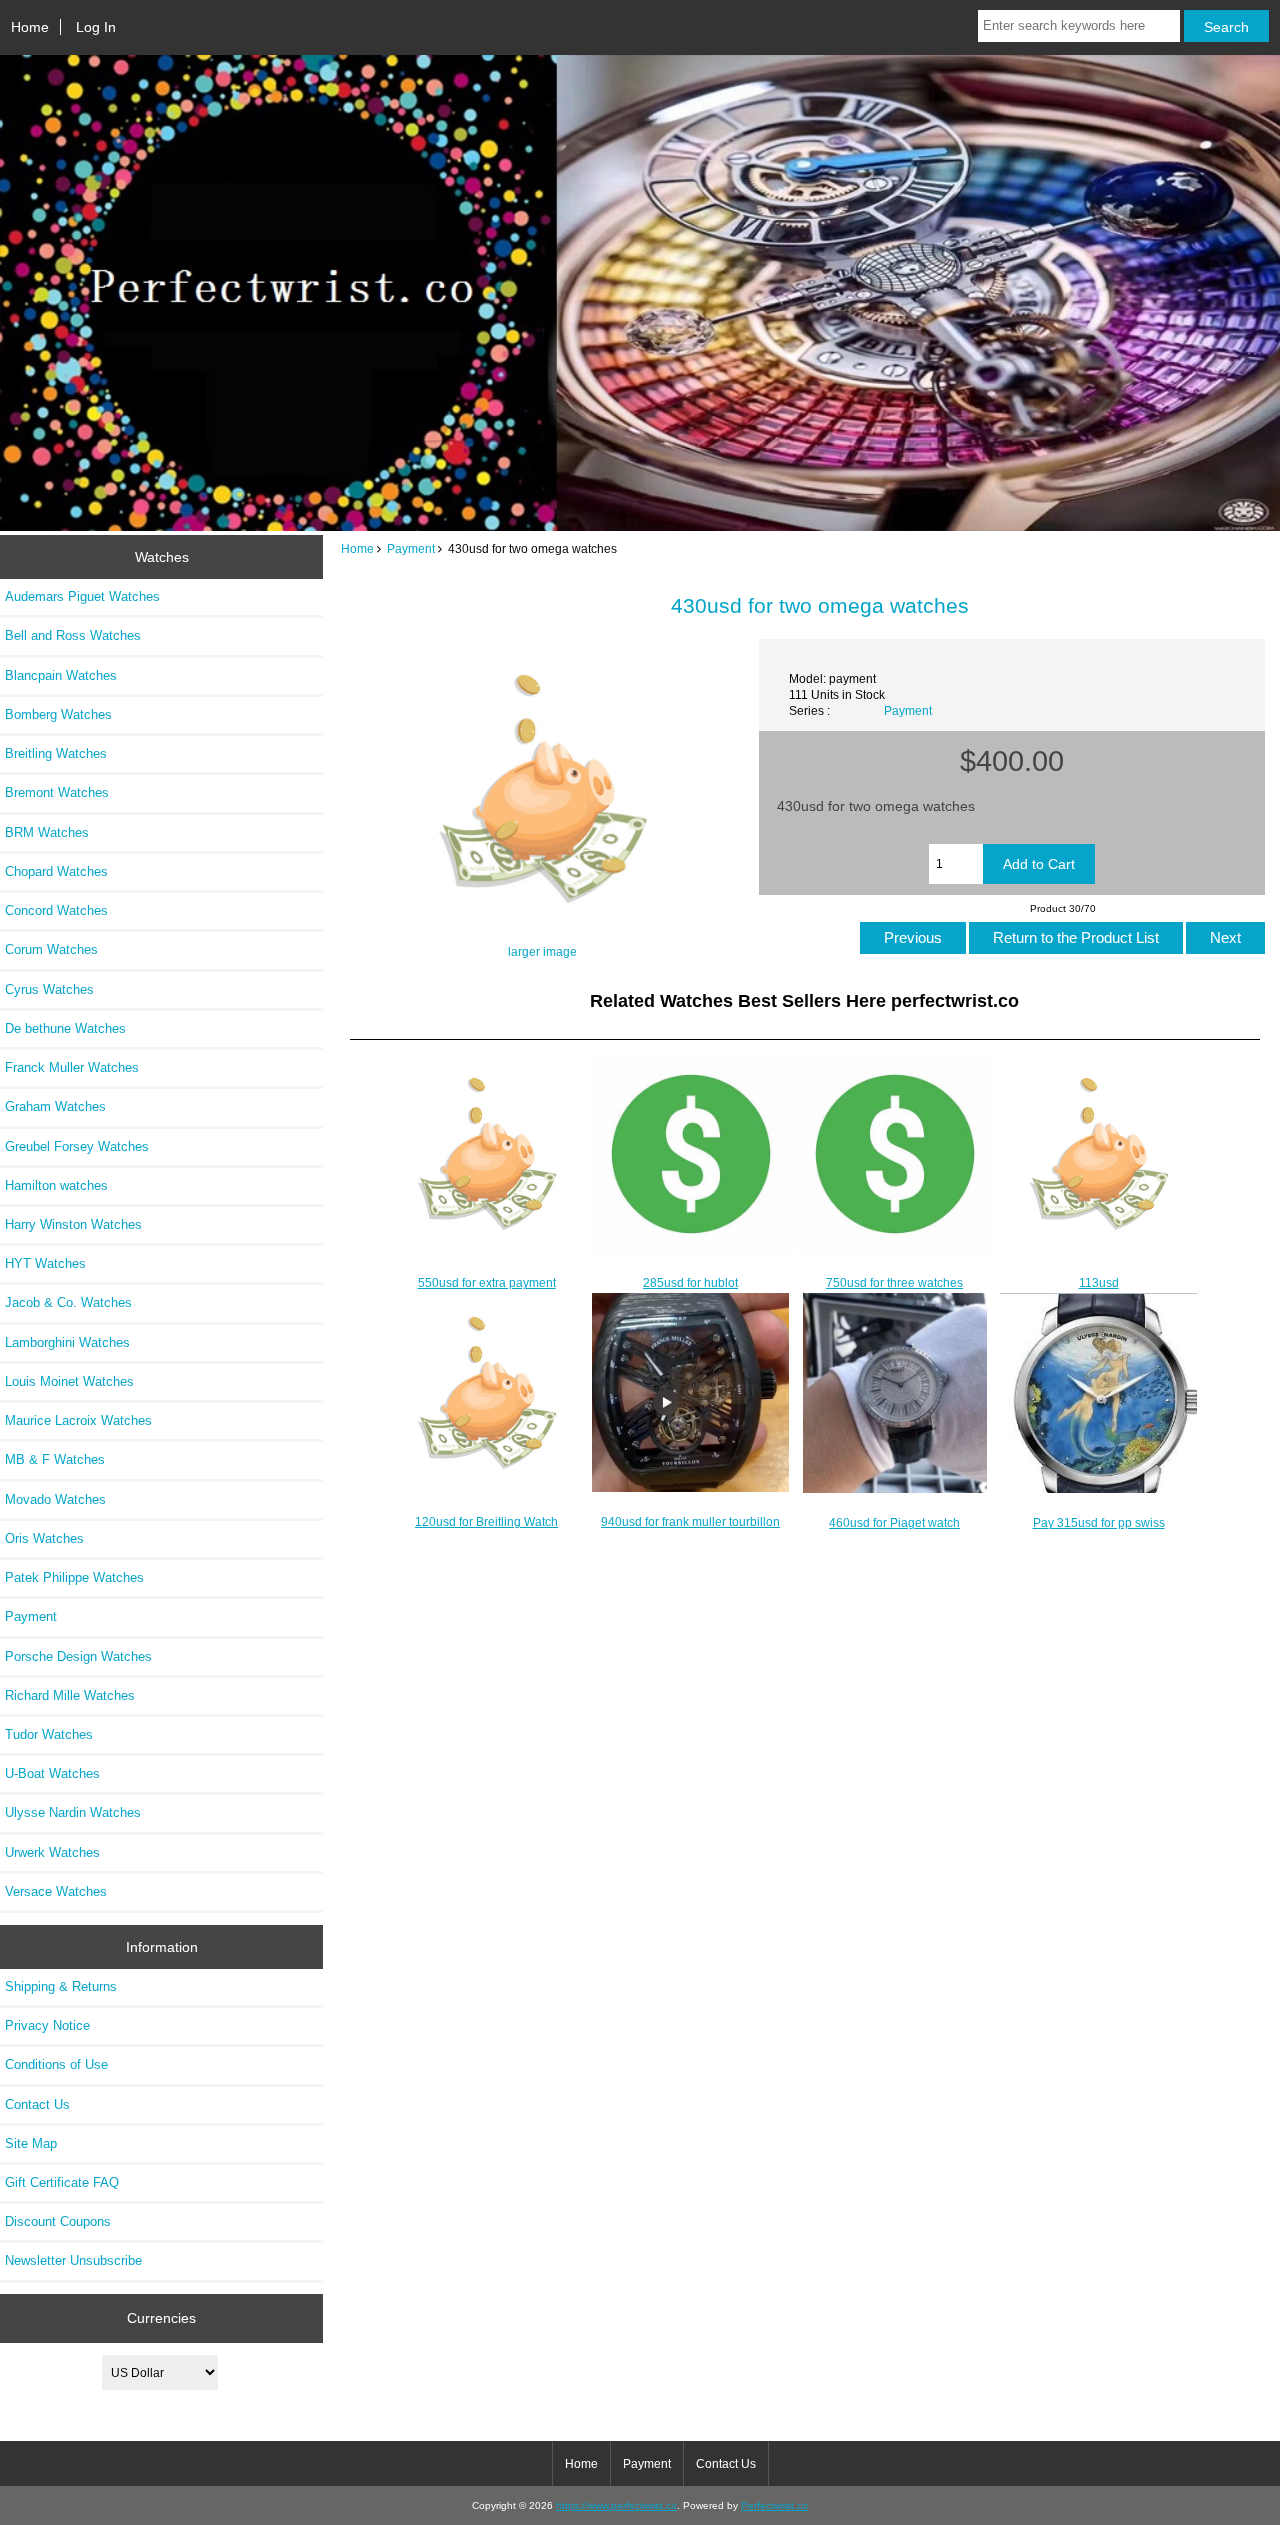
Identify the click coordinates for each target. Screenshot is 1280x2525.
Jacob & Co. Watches (68, 1302)
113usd (1099, 1282)
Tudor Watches (49, 1734)
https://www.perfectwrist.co (616, 2505)
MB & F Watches (55, 1459)
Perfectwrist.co (774, 2505)
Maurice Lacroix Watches (78, 1420)
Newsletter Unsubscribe (73, 2260)
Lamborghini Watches (67, 1342)
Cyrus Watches (49, 989)
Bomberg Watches (58, 714)
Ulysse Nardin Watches (73, 1812)
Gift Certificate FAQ (62, 2182)
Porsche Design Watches (78, 1656)
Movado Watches (55, 1499)
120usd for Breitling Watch (486, 1521)
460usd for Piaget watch (894, 1522)
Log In (96, 27)
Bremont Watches (57, 792)
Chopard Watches (56, 871)
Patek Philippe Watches (74, 1577)
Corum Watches (51, 949)
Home (30, 27)
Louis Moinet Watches (69, 1381)
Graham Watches (55, 1106)
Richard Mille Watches (70, 1695)
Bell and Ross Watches (73, 635)
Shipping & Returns (61, 1986)
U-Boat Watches (52, 1773)
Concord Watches (56, 910)
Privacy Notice (47, 2025)
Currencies (161, 2318)
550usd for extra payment (487, 1282)
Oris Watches (44, 1538)
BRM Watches (47, 832)
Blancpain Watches (61, 675)
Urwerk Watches (52, 1852)
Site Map (31, 2143)
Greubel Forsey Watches (77, 1146)
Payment (411, 548)
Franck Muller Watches (72, 1067)
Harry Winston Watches (73, 1224)
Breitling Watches (56, 753)
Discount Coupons (58, 2221)
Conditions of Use (56, 2064)
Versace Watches (56, 1891)
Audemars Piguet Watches (82, 596)
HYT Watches (45, 1263)
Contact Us (37, 2104)
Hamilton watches (56, 1185)
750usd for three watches (894, 1282)
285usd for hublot (690, 1282)
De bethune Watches (65, 1028)
